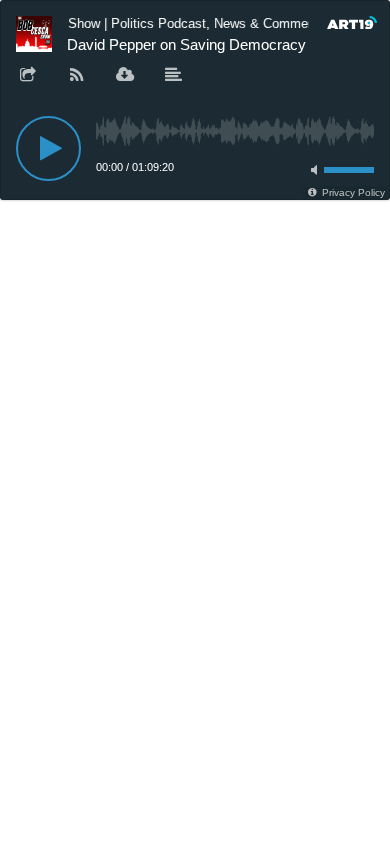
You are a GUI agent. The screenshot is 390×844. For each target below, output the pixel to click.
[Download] (125, 76)
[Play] (48, 148)
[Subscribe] (77, 76)
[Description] (174, 76)
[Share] (28, 76)
